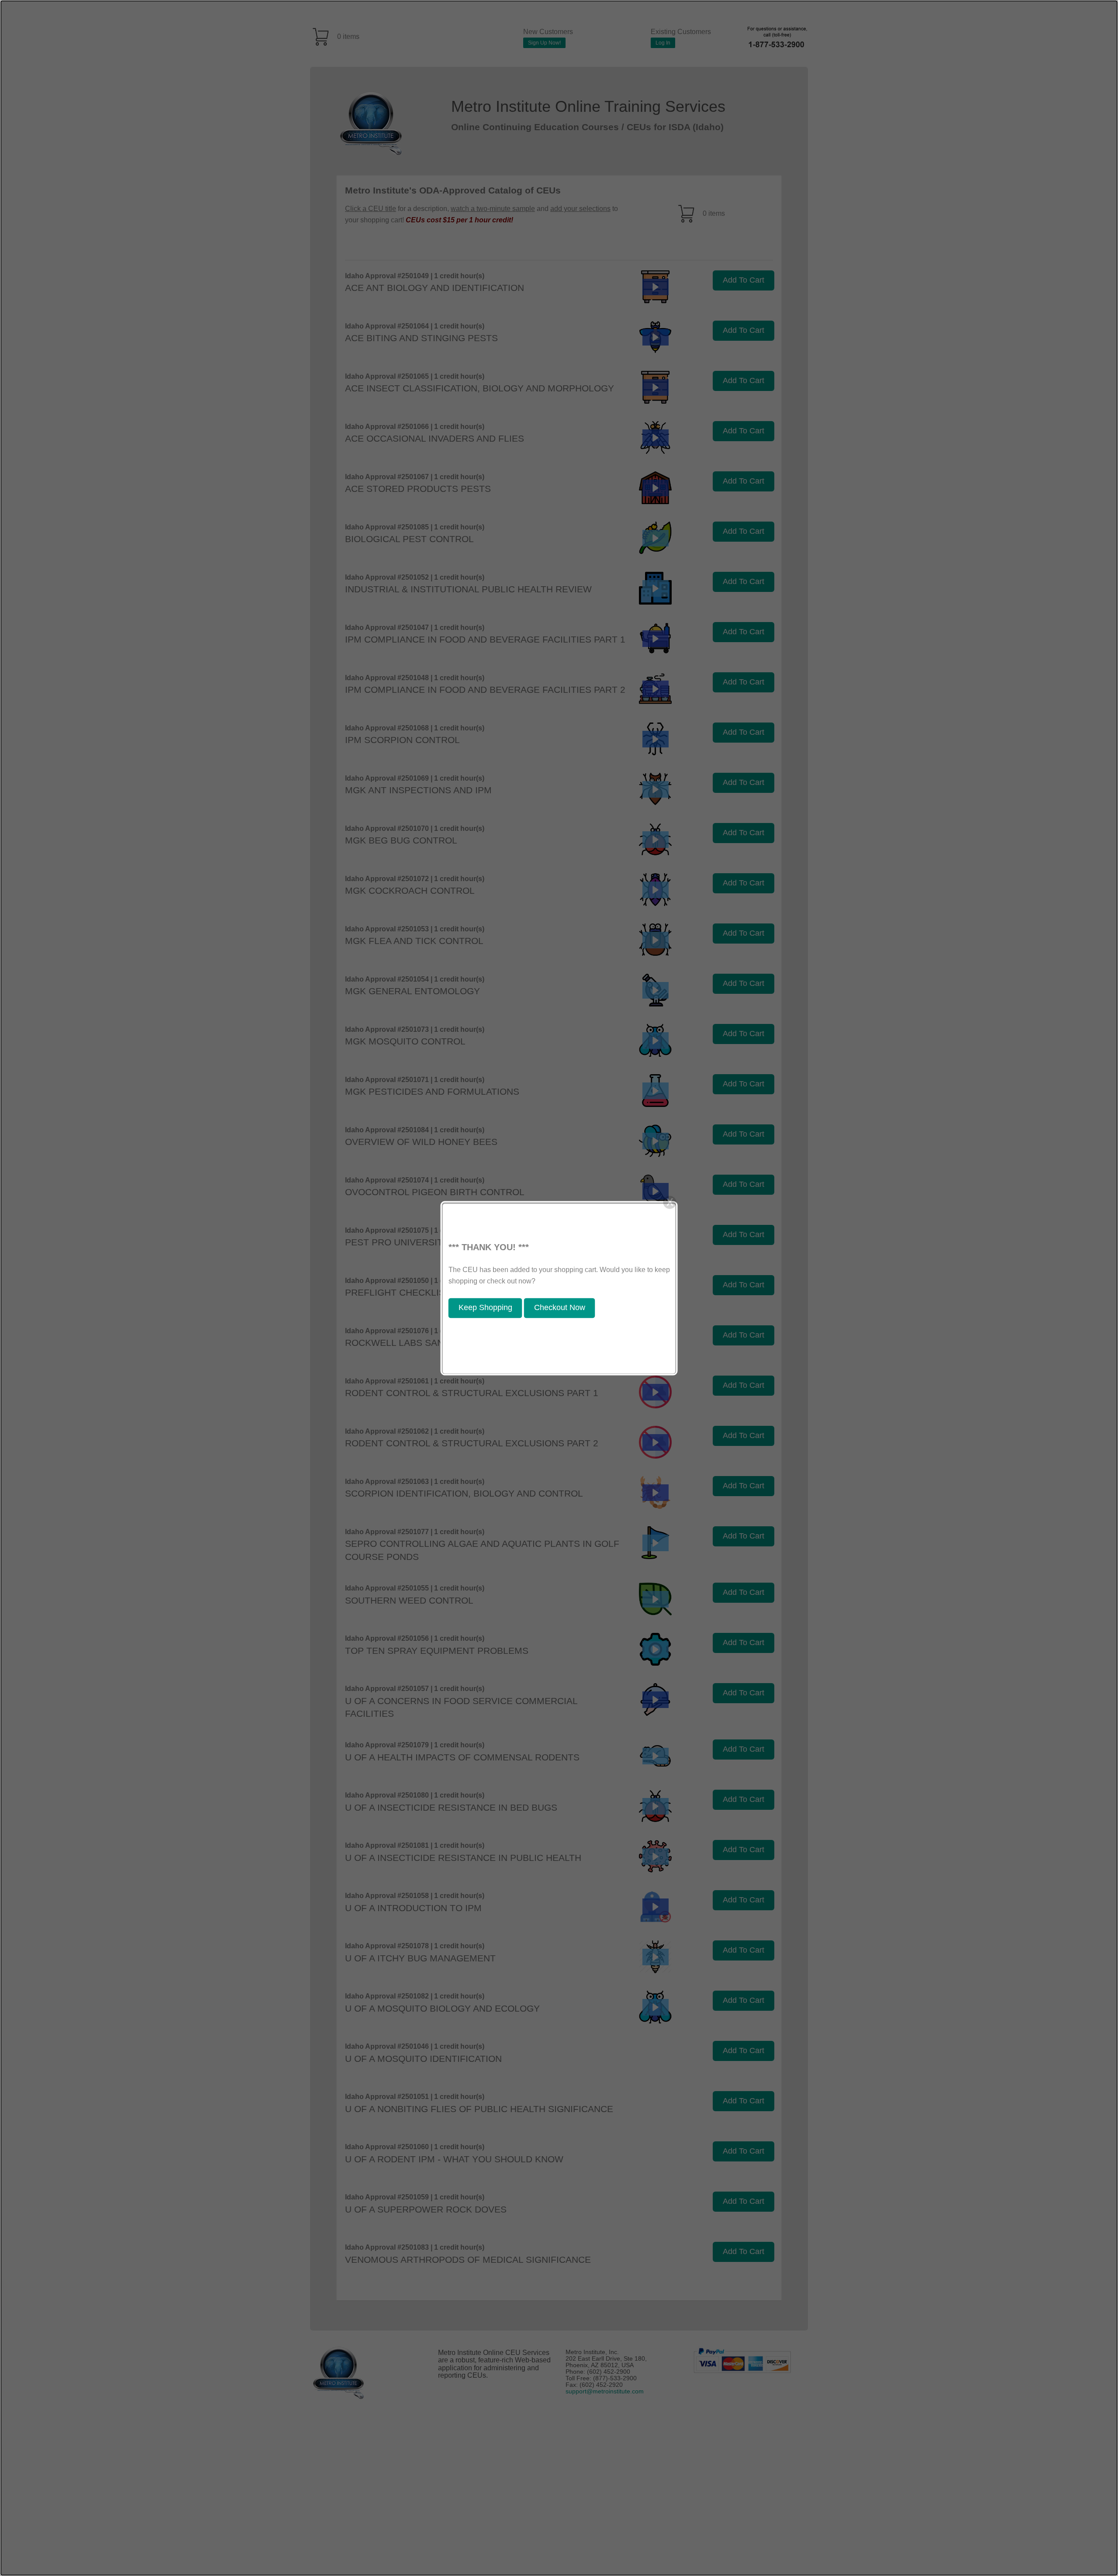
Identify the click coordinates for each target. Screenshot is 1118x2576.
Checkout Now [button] (560, 1308)
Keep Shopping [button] (485, 1308)
